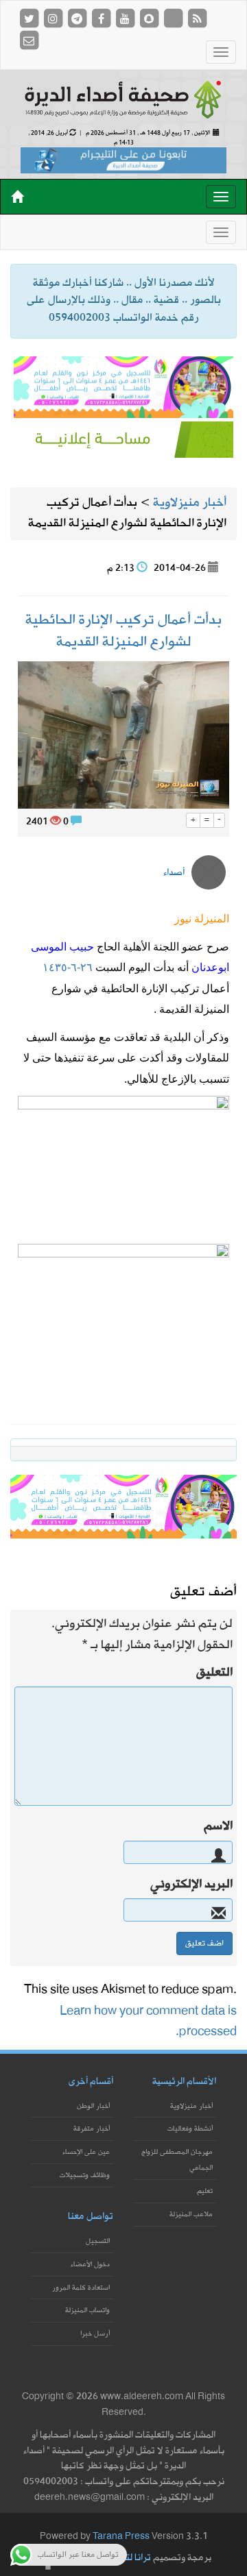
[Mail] (29, 40)
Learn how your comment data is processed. (148, 2021)
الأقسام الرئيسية (184, 2082)
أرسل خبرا (95, 2334)
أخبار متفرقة (92, 2129)
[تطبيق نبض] (174, 18)
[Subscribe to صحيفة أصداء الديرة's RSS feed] (197, 18)
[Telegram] (78, 18)
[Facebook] (102, 18)
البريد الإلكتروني (191, 1885)
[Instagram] (54, 18)
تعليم (205, 2191)
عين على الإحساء (86, 2152)
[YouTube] (126, 18)
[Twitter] (30, 18)
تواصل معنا (91, 2217)
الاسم (218, 1826)
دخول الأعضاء (90, 2265)
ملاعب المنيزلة (191, 2215)
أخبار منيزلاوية (191, 2106)
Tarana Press (121, 2537)
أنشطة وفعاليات (190, 2129)
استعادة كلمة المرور (81, 2288)
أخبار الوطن (93, 2106)
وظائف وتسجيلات (85, 2175)
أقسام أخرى (91, 2082)
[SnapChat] (150, 18)
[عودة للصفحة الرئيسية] (123, 98)
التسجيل (98, 2241)
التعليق (214, 1673)
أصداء (174, 873)
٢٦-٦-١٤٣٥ (68, 967)
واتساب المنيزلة (87, 2310)
